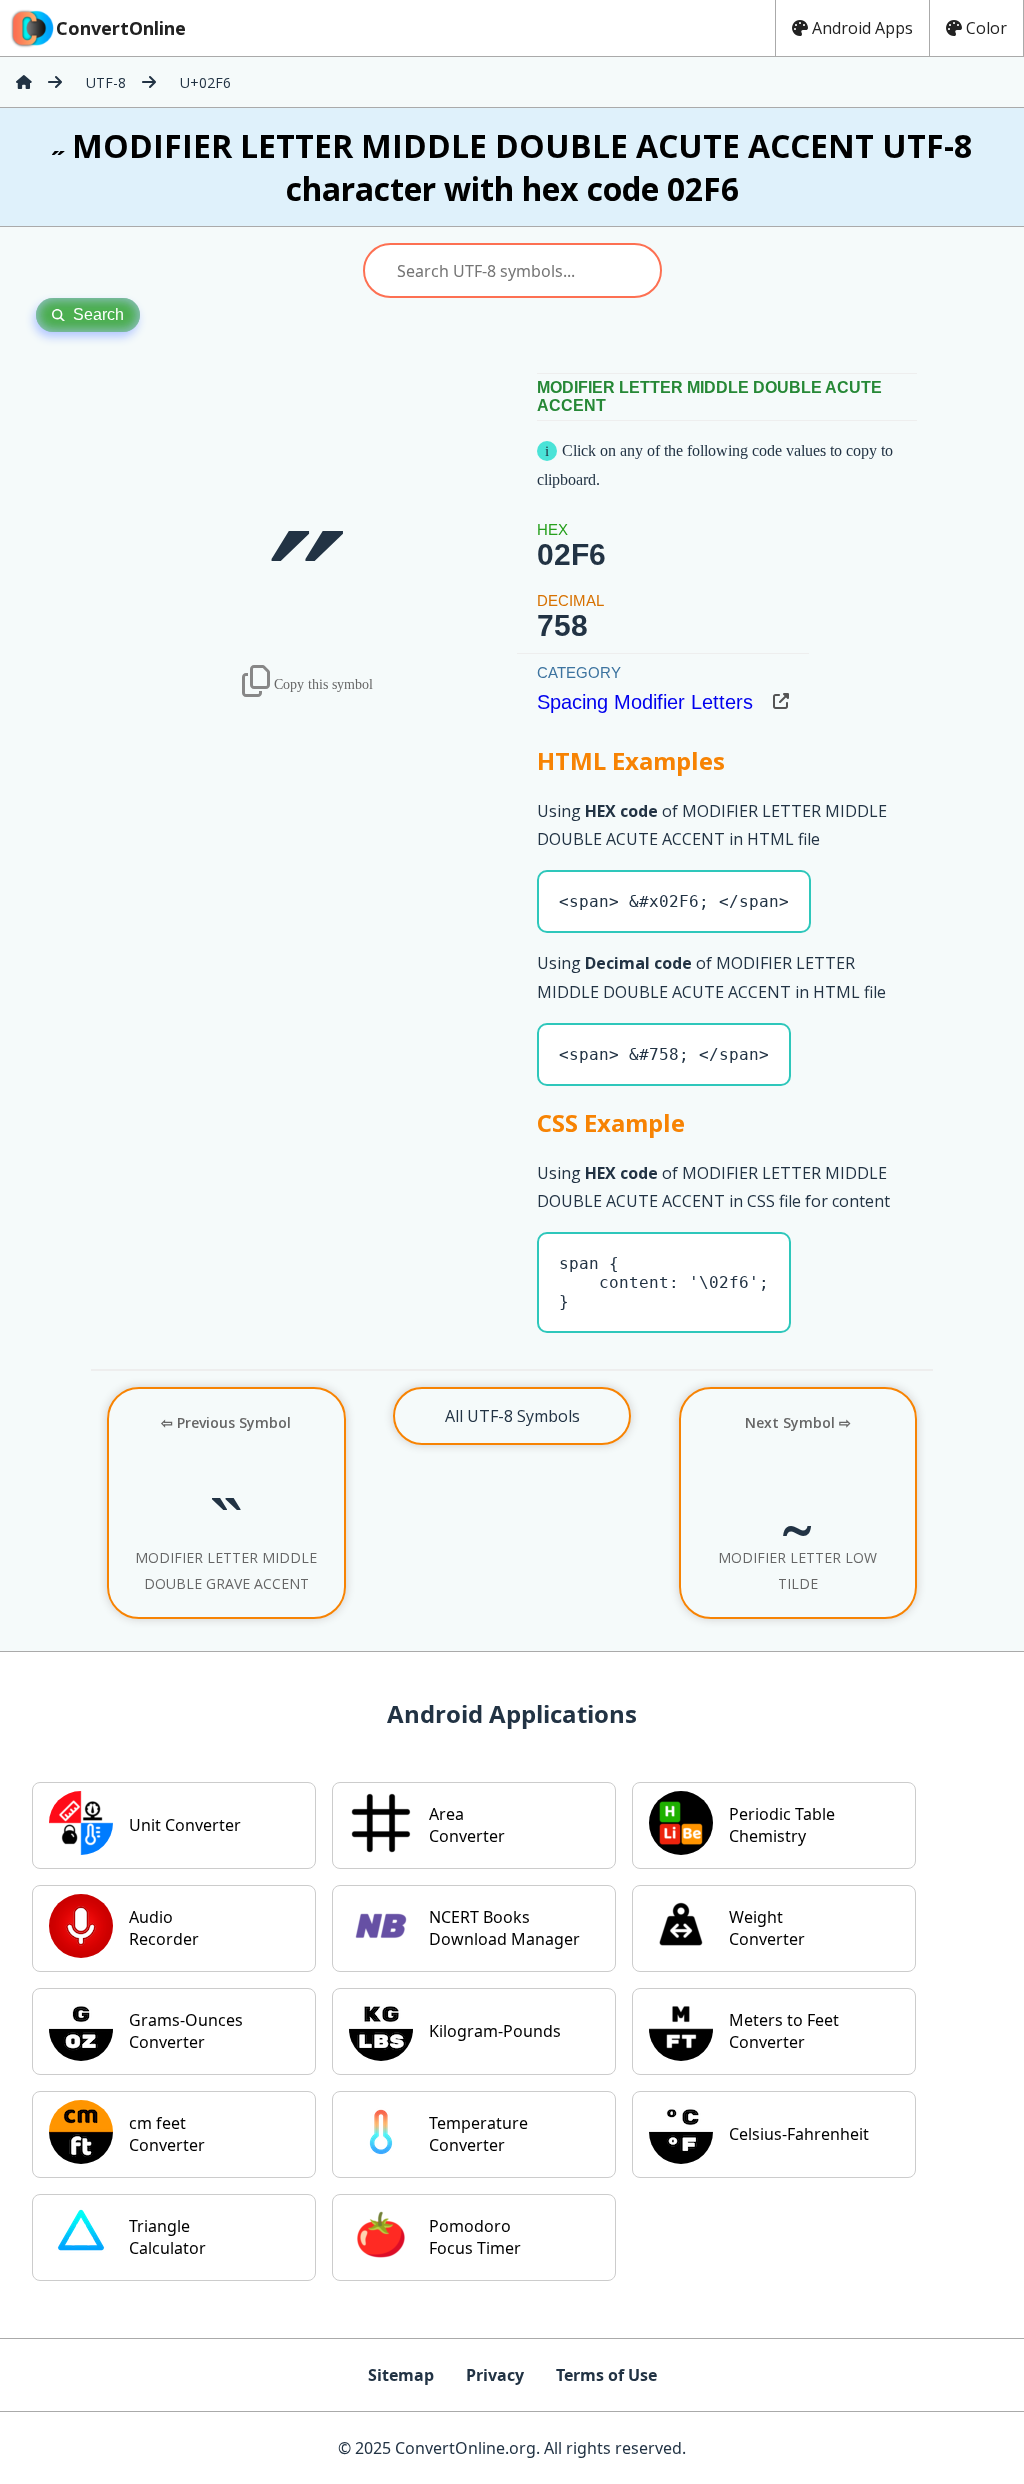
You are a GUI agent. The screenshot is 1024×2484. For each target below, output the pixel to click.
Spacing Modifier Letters (645, 702)
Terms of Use (606, 2375)
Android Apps (862, 28)
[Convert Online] (24, 82)
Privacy (495, 2375)
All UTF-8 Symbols (512, 1416)
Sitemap (401, 2375)
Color (986, 28)
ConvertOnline (121, 28)
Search (98, 314)
